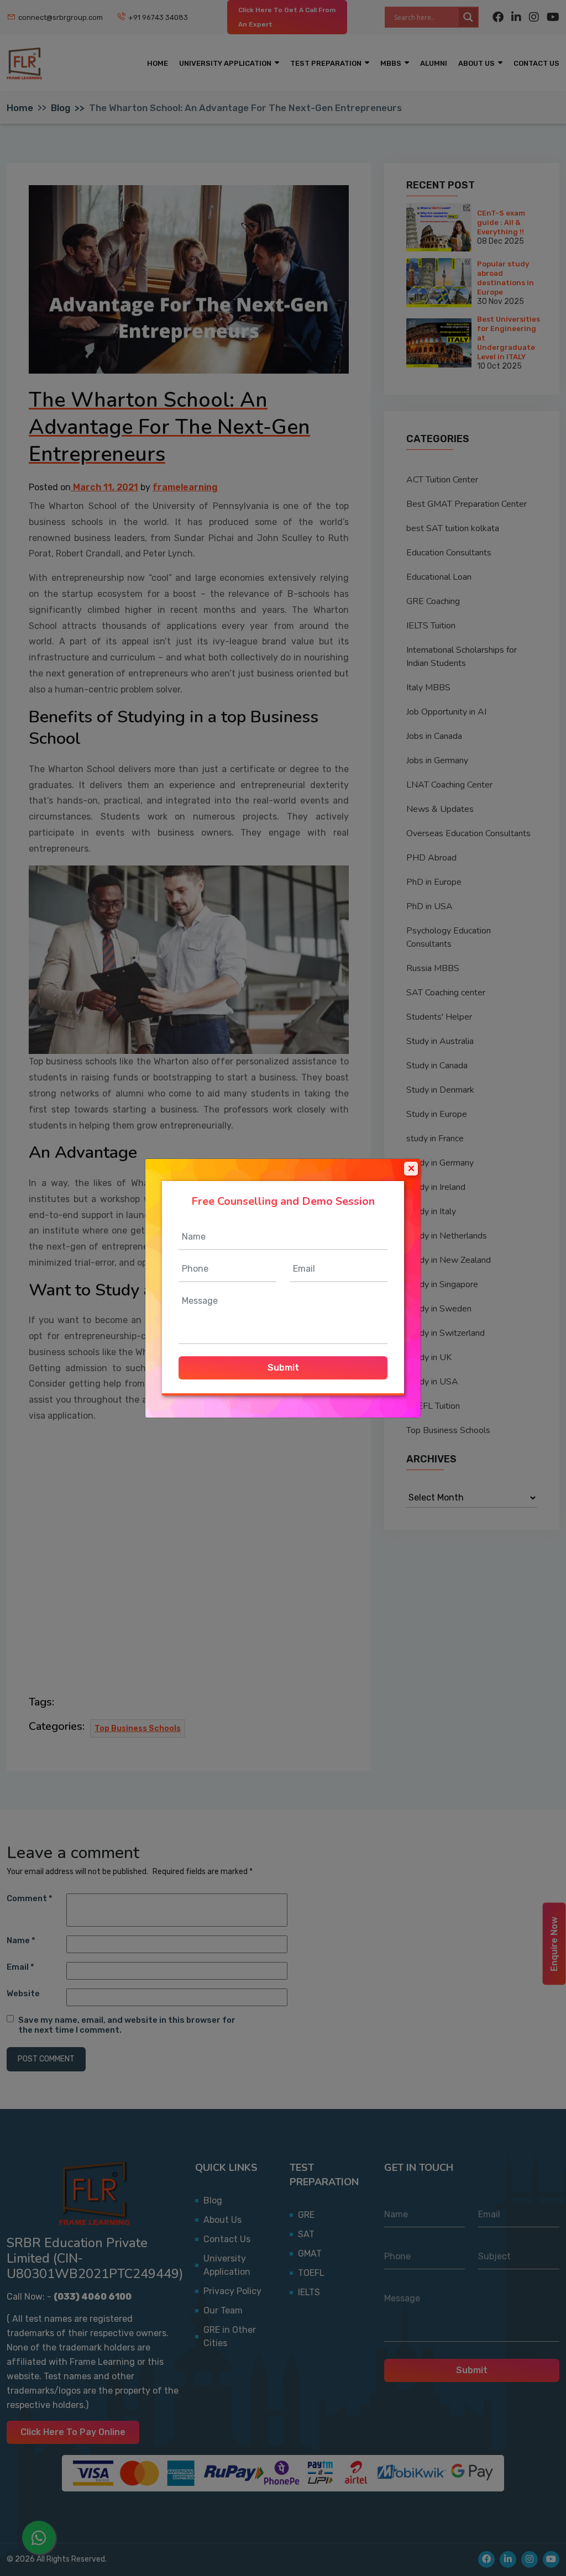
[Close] (411, 1168)
